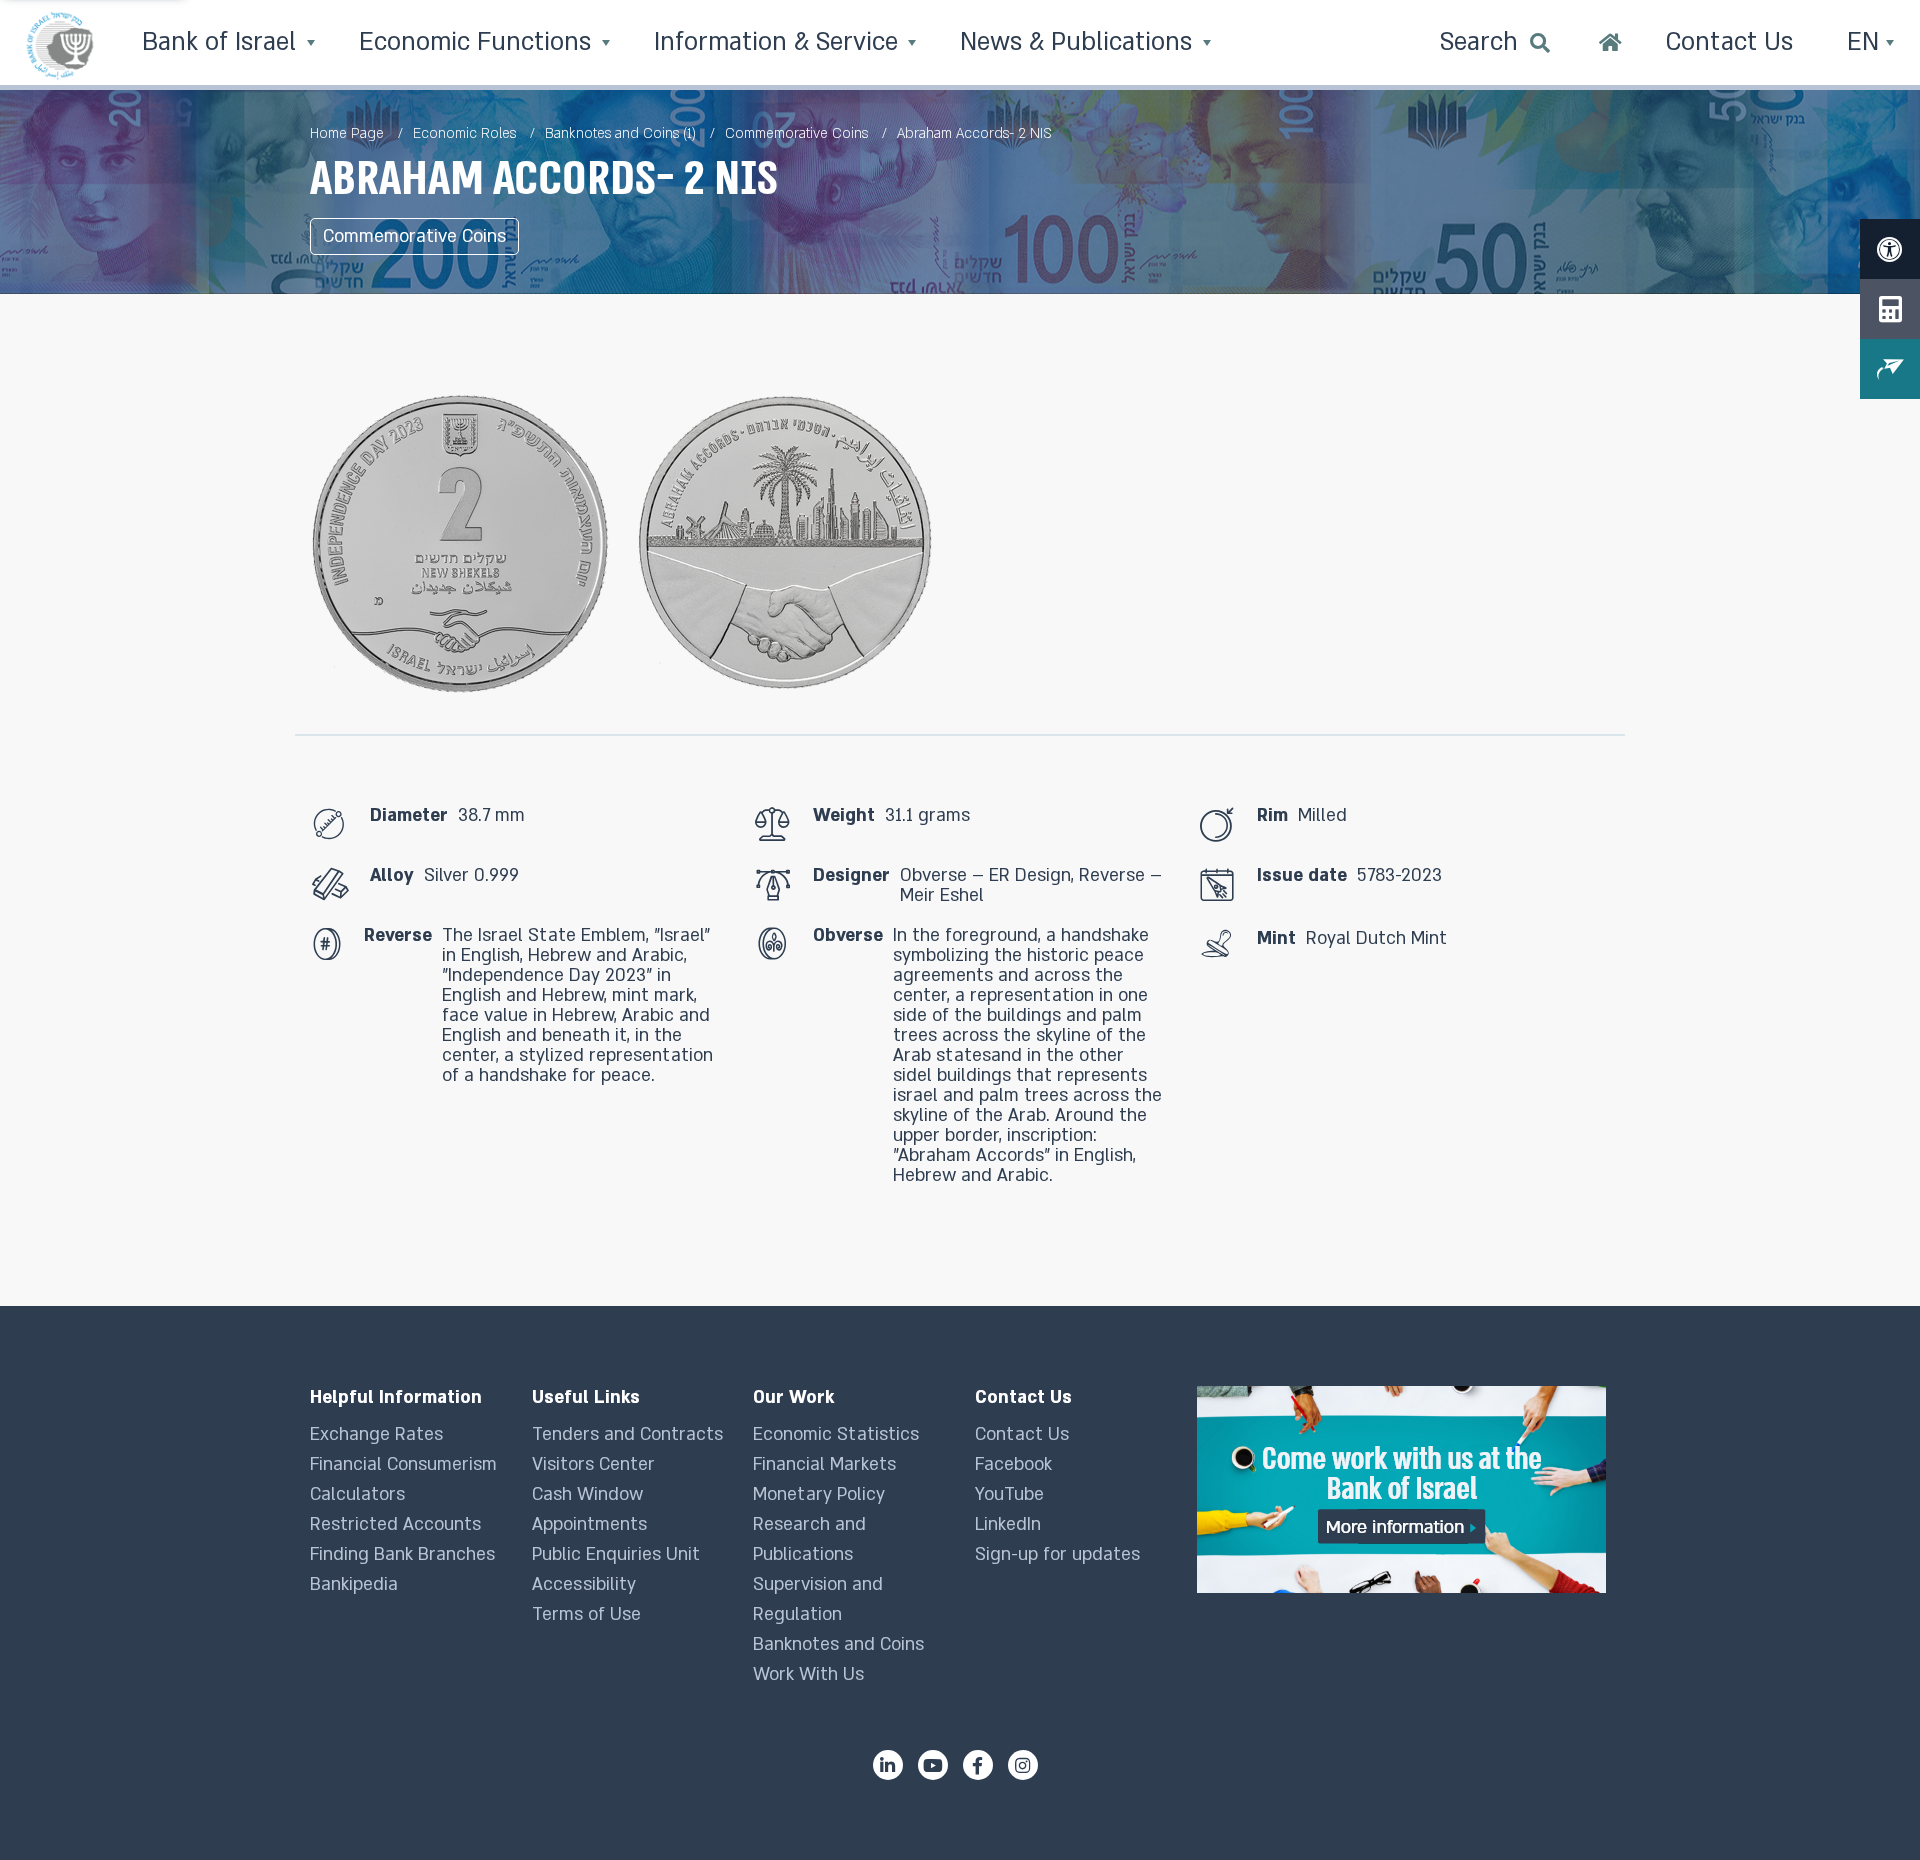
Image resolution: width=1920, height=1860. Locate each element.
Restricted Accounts (395, 1524)
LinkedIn (1008, 1524)
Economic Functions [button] (478, 42)
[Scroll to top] (1865, 1805)
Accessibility (584, 1584)
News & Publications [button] (1079, 42)
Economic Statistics (836, 1434)
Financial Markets (824, 1464)
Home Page (347, 133)
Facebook (1013, 1464)
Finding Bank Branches (402, 1554)
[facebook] (978, 1765)
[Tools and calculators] (1890, 309)
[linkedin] (888, 1765)
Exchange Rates (376, 1434)
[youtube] (933, 1765)
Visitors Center (593, 1464)
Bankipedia (354, 1584)
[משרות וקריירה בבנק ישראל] (1403, 1489)
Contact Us (1022, 1434)
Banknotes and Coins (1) (620, 133)
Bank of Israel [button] (222, 42)
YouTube (1009, 1494)
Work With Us (808, 1674)
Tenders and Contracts (627, 1434)
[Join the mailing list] (1890, 369)
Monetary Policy (819, 1494)
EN (1866, 42)
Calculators (357, 1494)
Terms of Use (586, 1614)
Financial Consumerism (403, 1464)
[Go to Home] (1610, 45)
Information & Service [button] (779, 42)
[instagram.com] (1023, 1765)
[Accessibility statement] (1890, 249)
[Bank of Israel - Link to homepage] (60, 45)
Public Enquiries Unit (616, 1554)
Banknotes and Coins (838, 1644)
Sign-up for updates (1057, 1554)
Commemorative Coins (796, 133)
